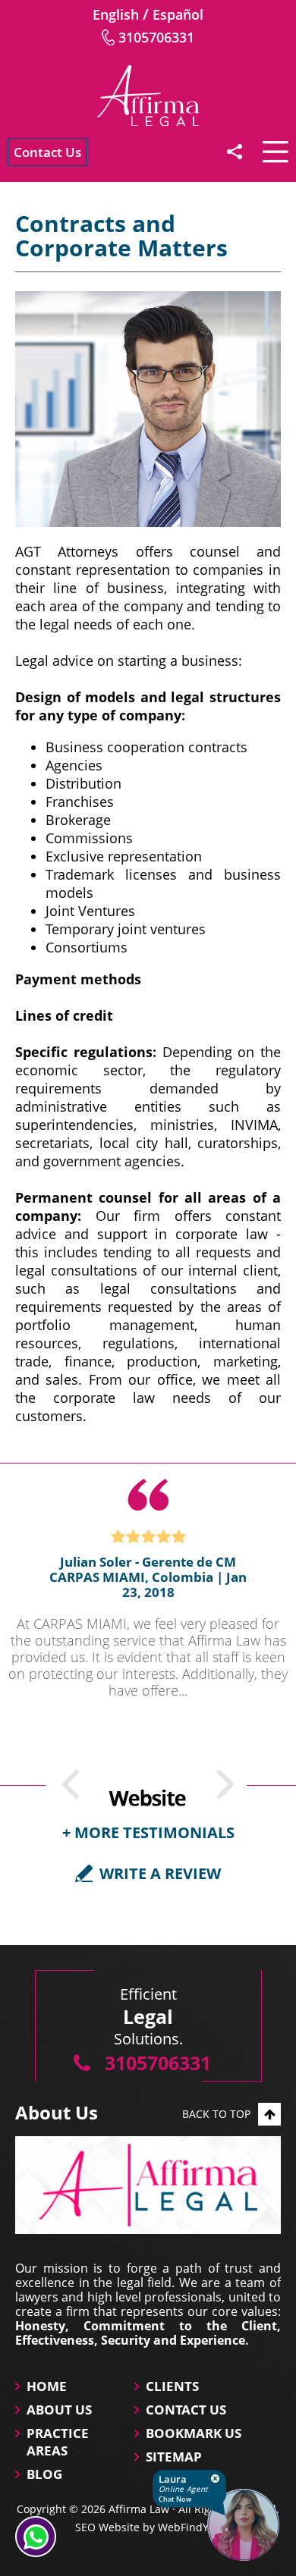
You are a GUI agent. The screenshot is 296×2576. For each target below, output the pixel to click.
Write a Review (160, 1873)
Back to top (216, 2114)
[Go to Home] (148, 96)
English (116, 14)
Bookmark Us (194, 2433)
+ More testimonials (148, 1832)
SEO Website (107, 2527)
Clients (172, 2386)
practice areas (58, 2442)
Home (47, 2386)
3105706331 (156, 37)
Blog (44, 2474)
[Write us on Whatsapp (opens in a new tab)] (36, 2537)
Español (178, 14)
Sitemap (174, 2457)
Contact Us (47, 152)
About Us (59, 2410)
